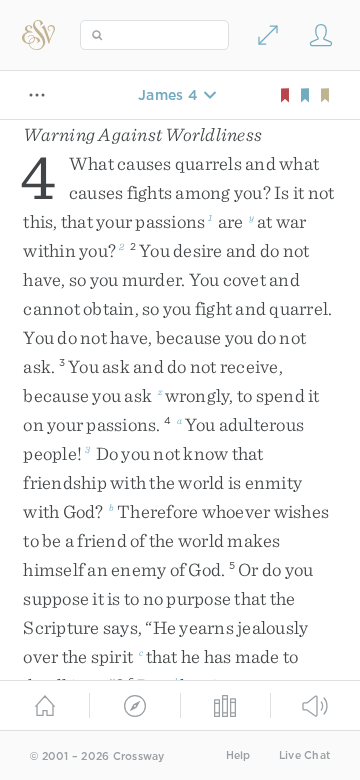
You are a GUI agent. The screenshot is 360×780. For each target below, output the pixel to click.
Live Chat (304, 755)
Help (238, 755)
